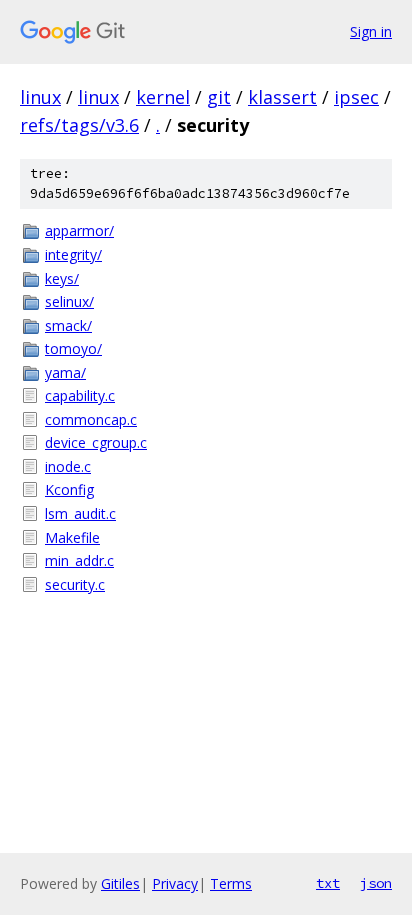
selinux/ (69, 301)
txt (328, 883)
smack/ (68, 325)
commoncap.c (91, 419)
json (376, 883)
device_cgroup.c (96, 442)
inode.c (68, 466)
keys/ (62, 278)
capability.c (80, 395)
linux (40, 97)
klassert (282, 97)
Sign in (371, 31)
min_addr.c (79, 560)
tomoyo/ (73, 348)
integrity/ (73, 254)
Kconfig (69, 489)
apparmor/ (79, 230)
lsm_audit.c (80, 513)
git (219, 97)
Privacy (175, 883)
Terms (231, 883)
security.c (75, 584)
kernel (163, 97)
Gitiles (120, 883)
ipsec (356, 97)
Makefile (72, 537)
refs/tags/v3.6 (79, 125)
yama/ (65, 372)
